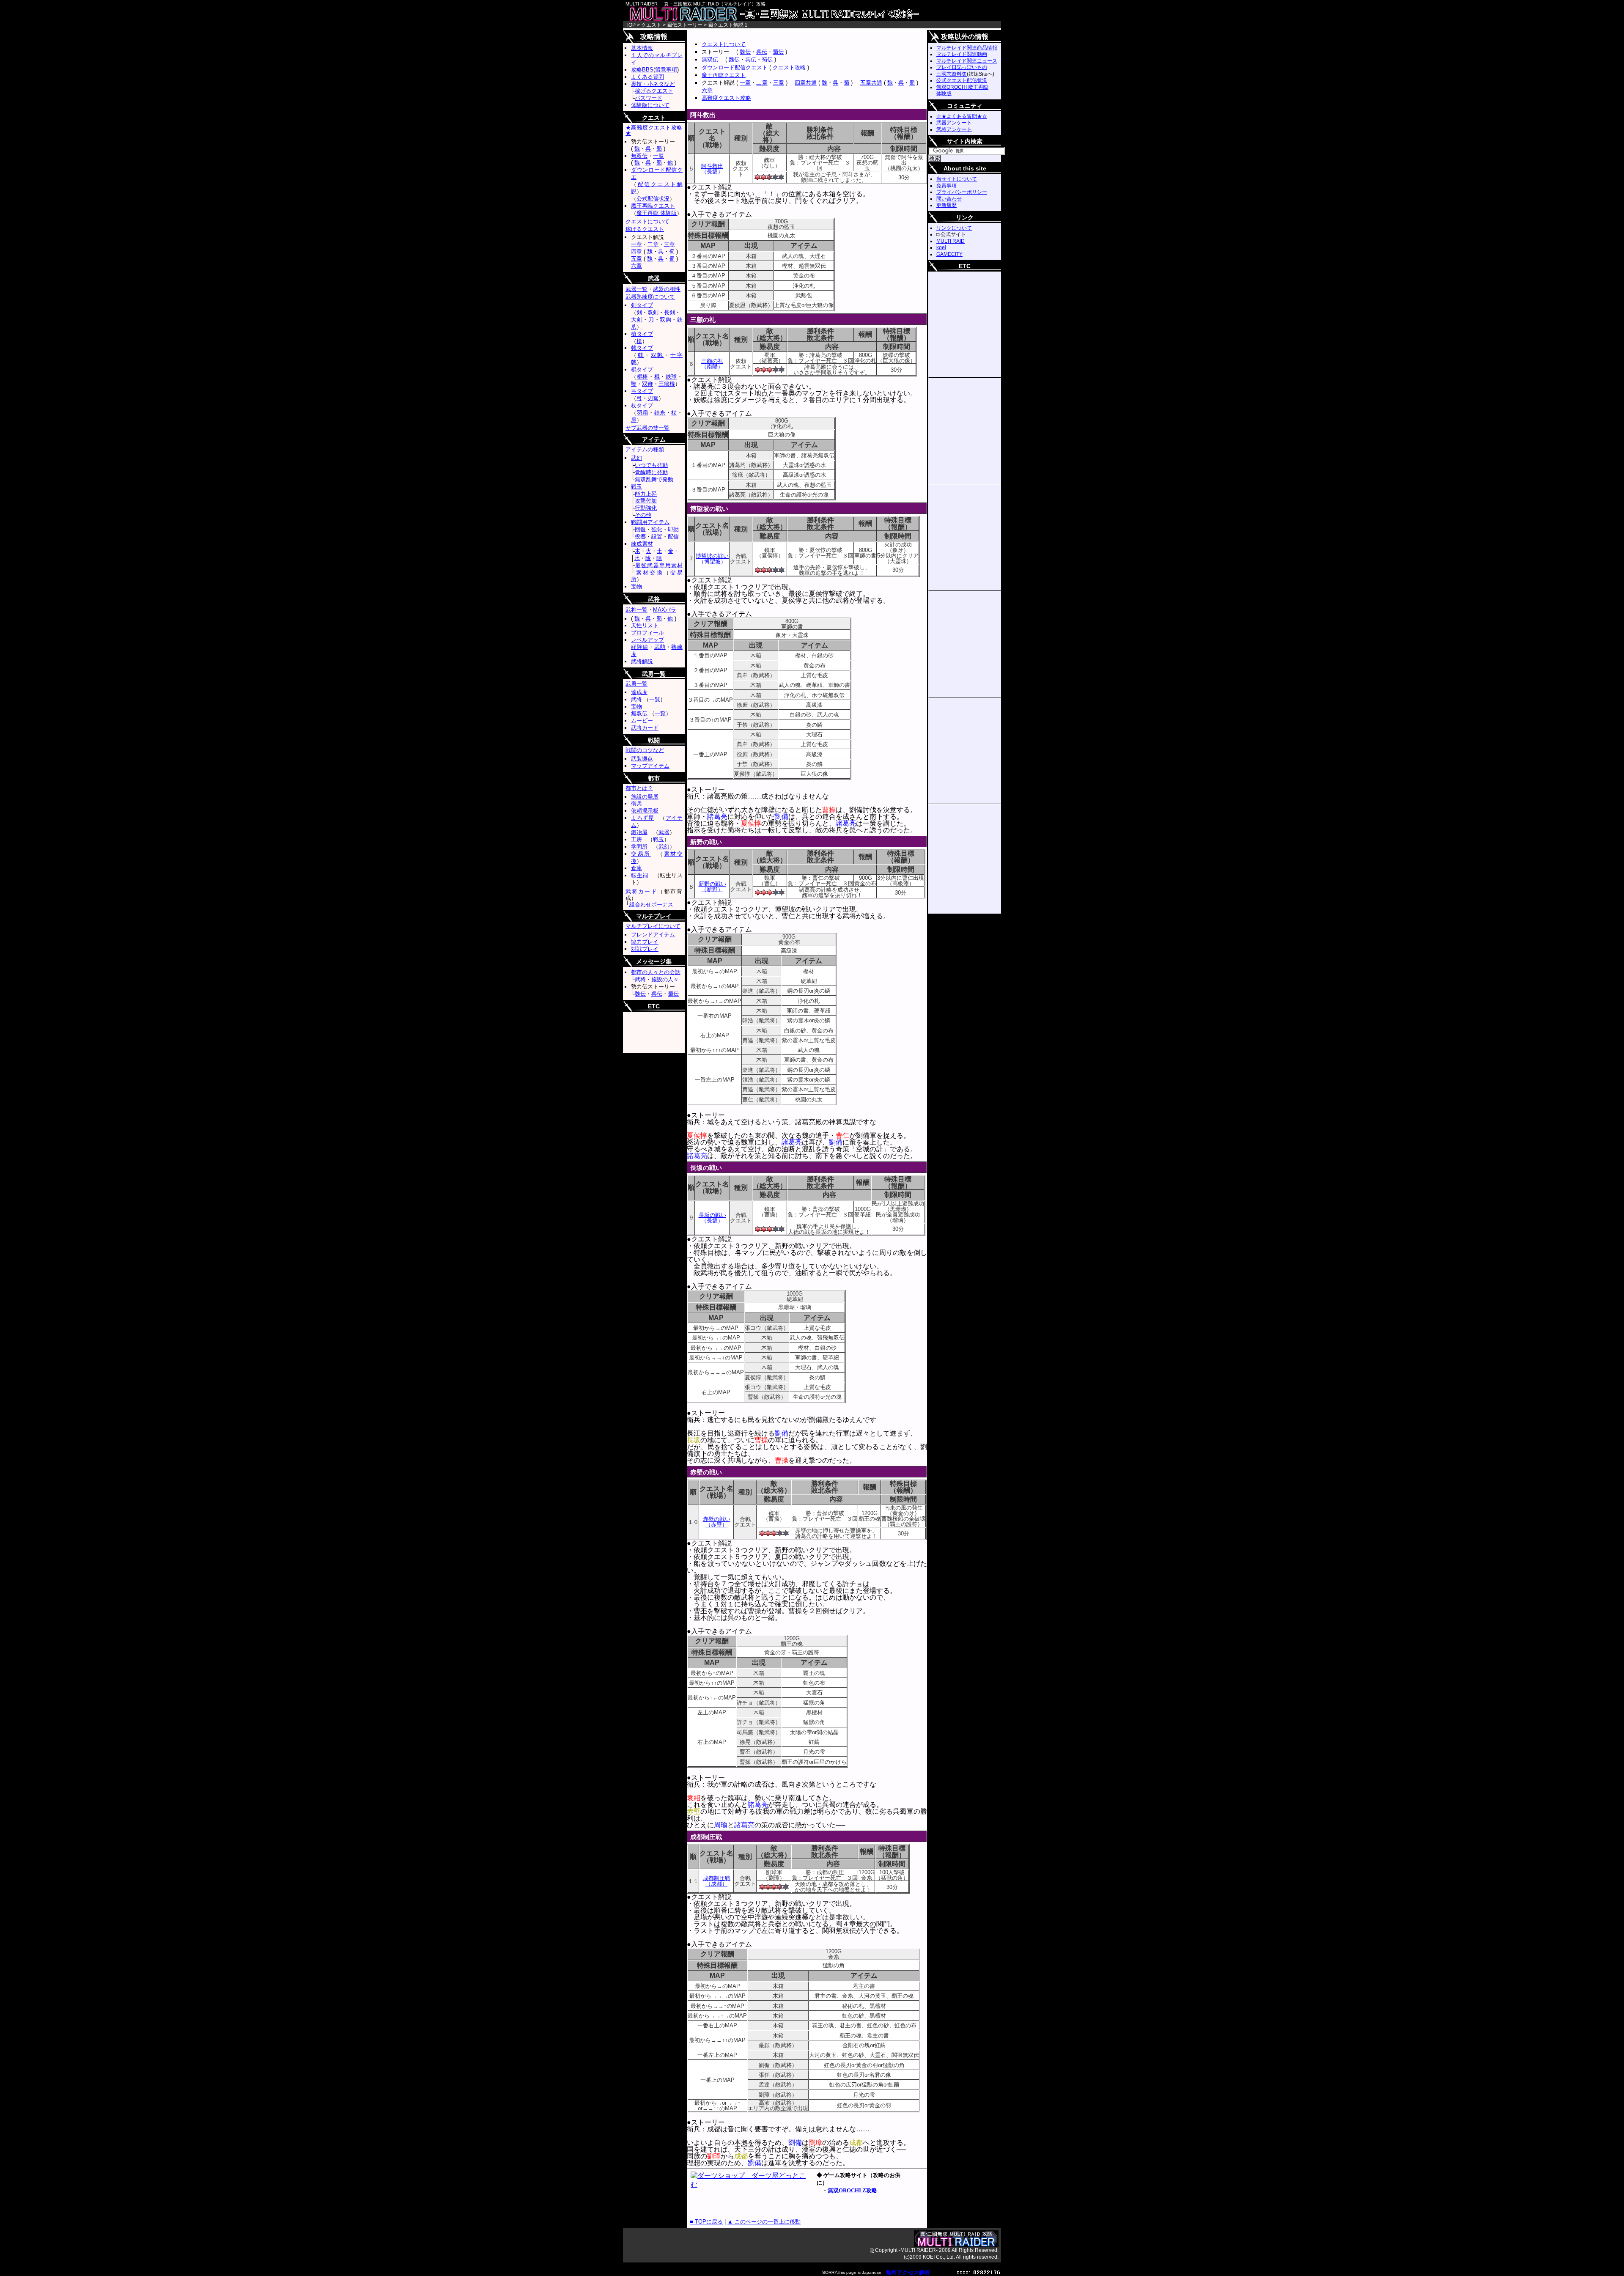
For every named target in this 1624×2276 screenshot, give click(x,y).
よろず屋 (643, 818)
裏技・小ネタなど (653, 84)
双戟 (657, 355)
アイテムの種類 (645, 449)
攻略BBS (642, 70)
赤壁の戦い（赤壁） (717, 1522)
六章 (707, 90)
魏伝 (745, 52)
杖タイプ (642, 405)
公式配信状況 (653, 199)
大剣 (637, 320)
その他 (643, 515)
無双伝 (710, 59)
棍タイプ (642, 369)
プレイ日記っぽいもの (962, 67)
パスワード (649, 98)
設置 (657, 537)
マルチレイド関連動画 (962, 54)
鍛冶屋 (639, 832)
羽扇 (643, 413)
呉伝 (762, 52)
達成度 (639, 692)
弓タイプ (642, 391)
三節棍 (667, 384)
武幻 (636, 458)
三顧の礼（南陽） (712, 364)
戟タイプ (642, 348)
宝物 (636, 586)
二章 (762, 83)
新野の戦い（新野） (712, 887)
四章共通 (806, 83)
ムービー (642, 721)
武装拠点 (642, 759)
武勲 (660, 647)
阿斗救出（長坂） (712, 169)
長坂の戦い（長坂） (712, 1218)
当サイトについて (957, 179)
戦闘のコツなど (645, 750)
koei (941, 247)
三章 (779, 83)
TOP (631, 25)
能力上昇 (646, 494)
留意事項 (666, 70)
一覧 (658, 156)
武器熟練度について (650, 297)
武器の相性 (667, 289)
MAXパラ (665, 610)
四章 (636, 251)
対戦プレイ (645, 949)
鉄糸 (660, 413)
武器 (664, 832)
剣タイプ (642, 305)
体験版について (650, 105)
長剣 (669, 312)
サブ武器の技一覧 (647, 428)
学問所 (639, 847)
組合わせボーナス (651, 905)
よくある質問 (647, 77)
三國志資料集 (952, 74)
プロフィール (647, 633)
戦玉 (636, 487)
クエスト (651, 25)
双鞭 (647, 384)
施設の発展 (645, 797)
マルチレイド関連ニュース (967, 61)
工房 (636, 839)
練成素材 (642, 544)
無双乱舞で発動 (654, 479)
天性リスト (645, 625)
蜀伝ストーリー (685, 25)
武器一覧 (636, 289)
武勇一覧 (636, 684)
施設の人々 (665, 979)
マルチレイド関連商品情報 (967, 48)
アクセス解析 (913, 2272)
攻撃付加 (646, 501)
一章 (745, 83)
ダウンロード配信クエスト (735, 67)
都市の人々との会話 (656, 972)
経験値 (640, 647)
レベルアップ (647, 640)
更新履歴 (946, 205)
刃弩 (653, 398)
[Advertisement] (786, 33)
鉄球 (671, 377)
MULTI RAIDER (812, 14)
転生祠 (640, 875)
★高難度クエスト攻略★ (654, 130)
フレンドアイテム (653, 935)
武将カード (645, 728)
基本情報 (642, 48)
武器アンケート (954, 123)
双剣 (653, 312)
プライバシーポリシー (962, 192)
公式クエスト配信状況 (962, 80)
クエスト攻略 (789, 67)
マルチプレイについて (653, 926)
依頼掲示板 (645, 811)
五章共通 (871, 83)
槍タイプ (642, 334)
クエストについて (724, 44)
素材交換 (649, 572)
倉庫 (636, 868)
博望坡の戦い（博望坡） (712, 559)
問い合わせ (949, 199)
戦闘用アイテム (650, 522)
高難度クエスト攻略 (726, 98)
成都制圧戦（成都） (717, 1881)
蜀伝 (778, 52)
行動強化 (646, 508)
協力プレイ (645, 942)
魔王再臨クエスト (724, 75)
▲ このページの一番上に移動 (764, 2222)
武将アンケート (954, 129)
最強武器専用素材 (659, 565)
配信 (673, 537)
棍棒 (643, 377)
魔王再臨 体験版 (657, 213)
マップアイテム (650, 766)
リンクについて (954, 228)
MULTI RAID (951, 241)
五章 (636, 259)
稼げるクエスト (654, 91)
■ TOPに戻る (706, 2222)
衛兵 (636, 803)
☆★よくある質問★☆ (962, 116)
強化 (657, 529)
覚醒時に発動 (651, 472)
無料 (892, 2272)
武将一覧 (636, 610)
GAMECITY (949, 254)
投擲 (640, 537)
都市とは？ (639, 788)
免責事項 (946, 186)
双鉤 (665, 320)
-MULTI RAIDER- (918, 2250)
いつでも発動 (651, 465)
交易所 (641, 854)
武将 (636, 699)
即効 (673, 529)
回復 (640, 529)
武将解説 (642, 661)
